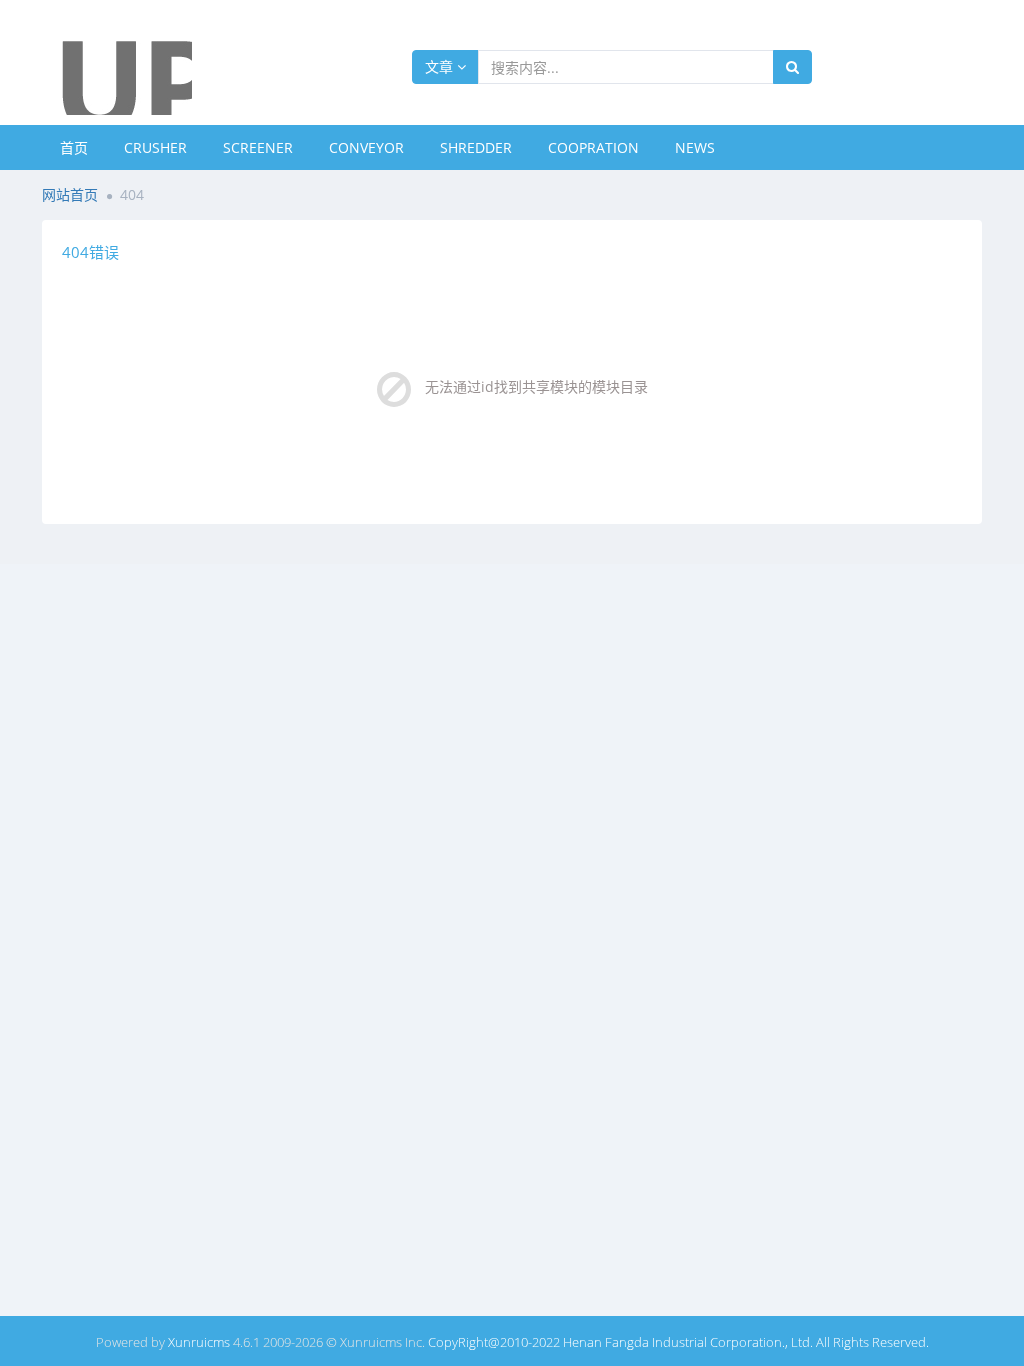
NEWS (695, 147)
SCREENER (258, 147)
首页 (74, 147)
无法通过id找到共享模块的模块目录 (536, 386)
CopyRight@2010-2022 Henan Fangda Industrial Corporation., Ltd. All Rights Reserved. (678, 1342)
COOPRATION (593, 147)
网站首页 (70, 194)
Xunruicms (199, 1342)
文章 (441, 66)
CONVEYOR (366, 147)
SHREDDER (476, 147)
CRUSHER (155, 147)
